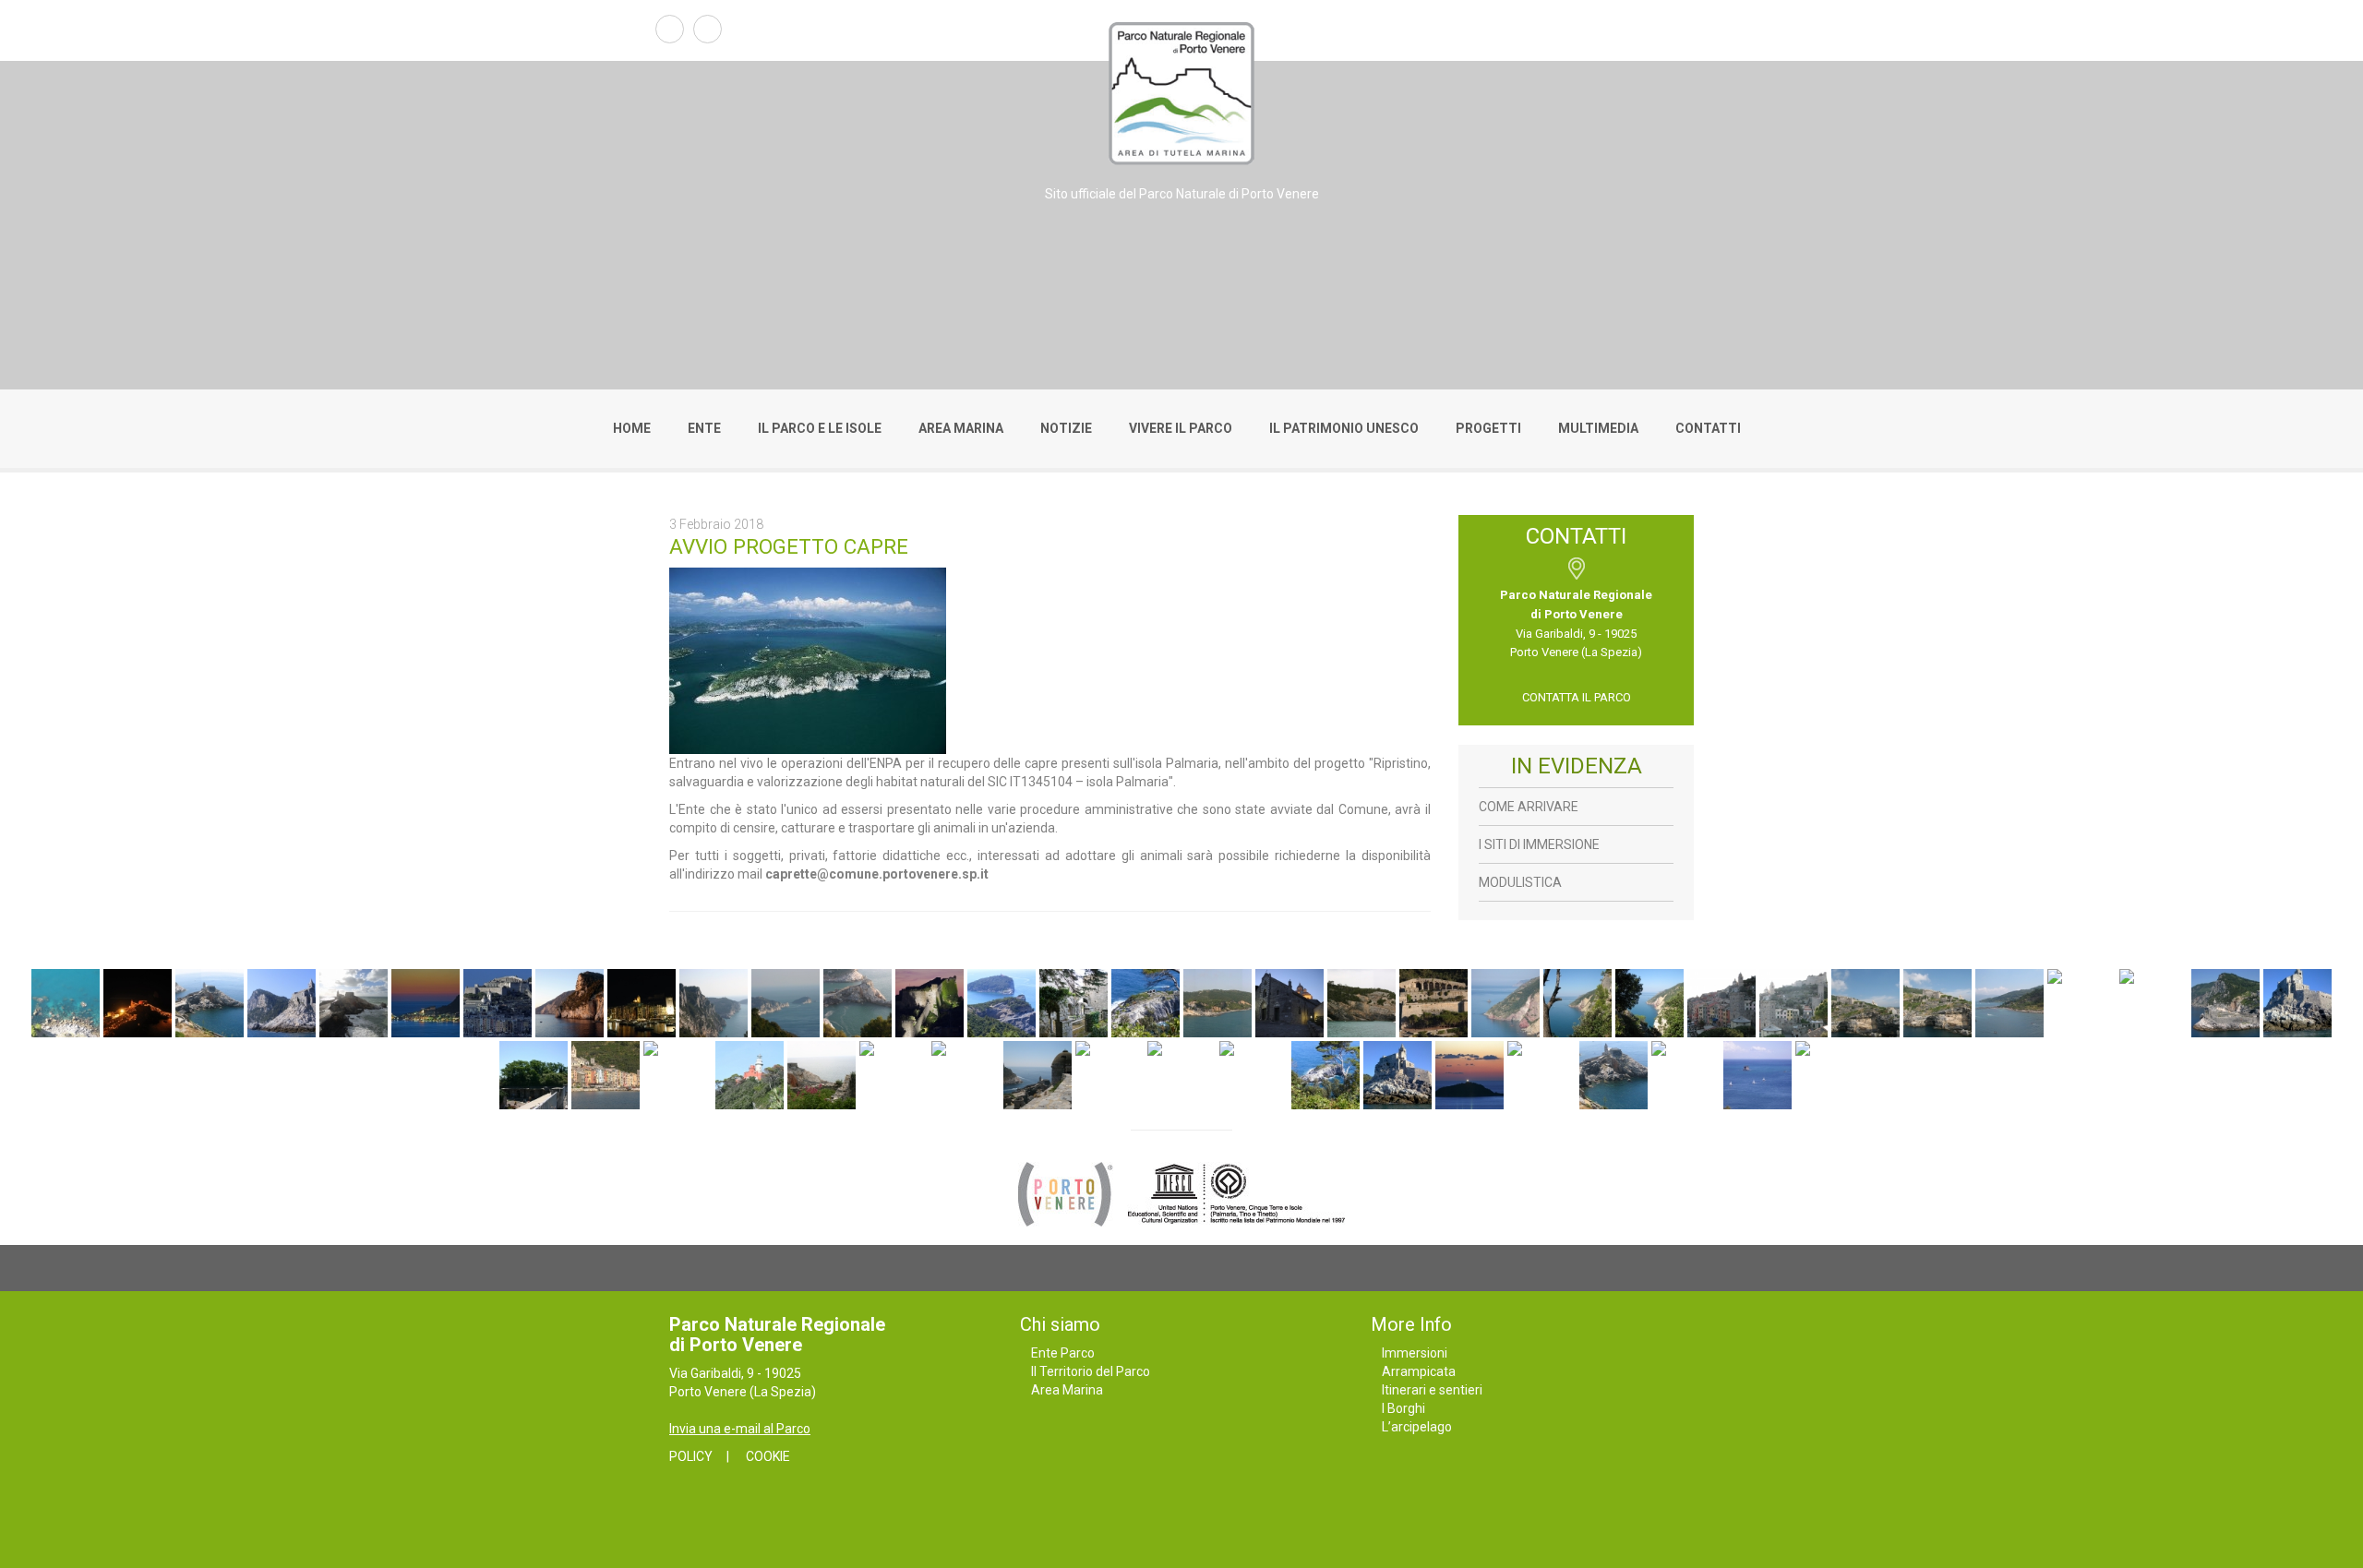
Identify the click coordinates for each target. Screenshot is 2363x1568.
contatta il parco (1577, 697)
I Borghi (1403, 1408)
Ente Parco (1063, 1353)
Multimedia (1598, 428)
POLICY (691, 1456)
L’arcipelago (1417, 1427)
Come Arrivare (1529, 807)
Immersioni (1415, 1353)
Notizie (1066, 428)
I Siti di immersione (1539, 844)
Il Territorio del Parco (1091, 1371)
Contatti (1708, 428)
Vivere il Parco (1181, 428)
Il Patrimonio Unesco (1344, 428)
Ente (704, 428)
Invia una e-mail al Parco (740, 1429)
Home (632, 428)
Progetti (1488, 428)
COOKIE (768, 1456)
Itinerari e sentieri (1432, 1390)
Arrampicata (1419, 1371)
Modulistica (1520, 882)
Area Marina (961, 428)
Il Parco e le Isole (820, 428)
